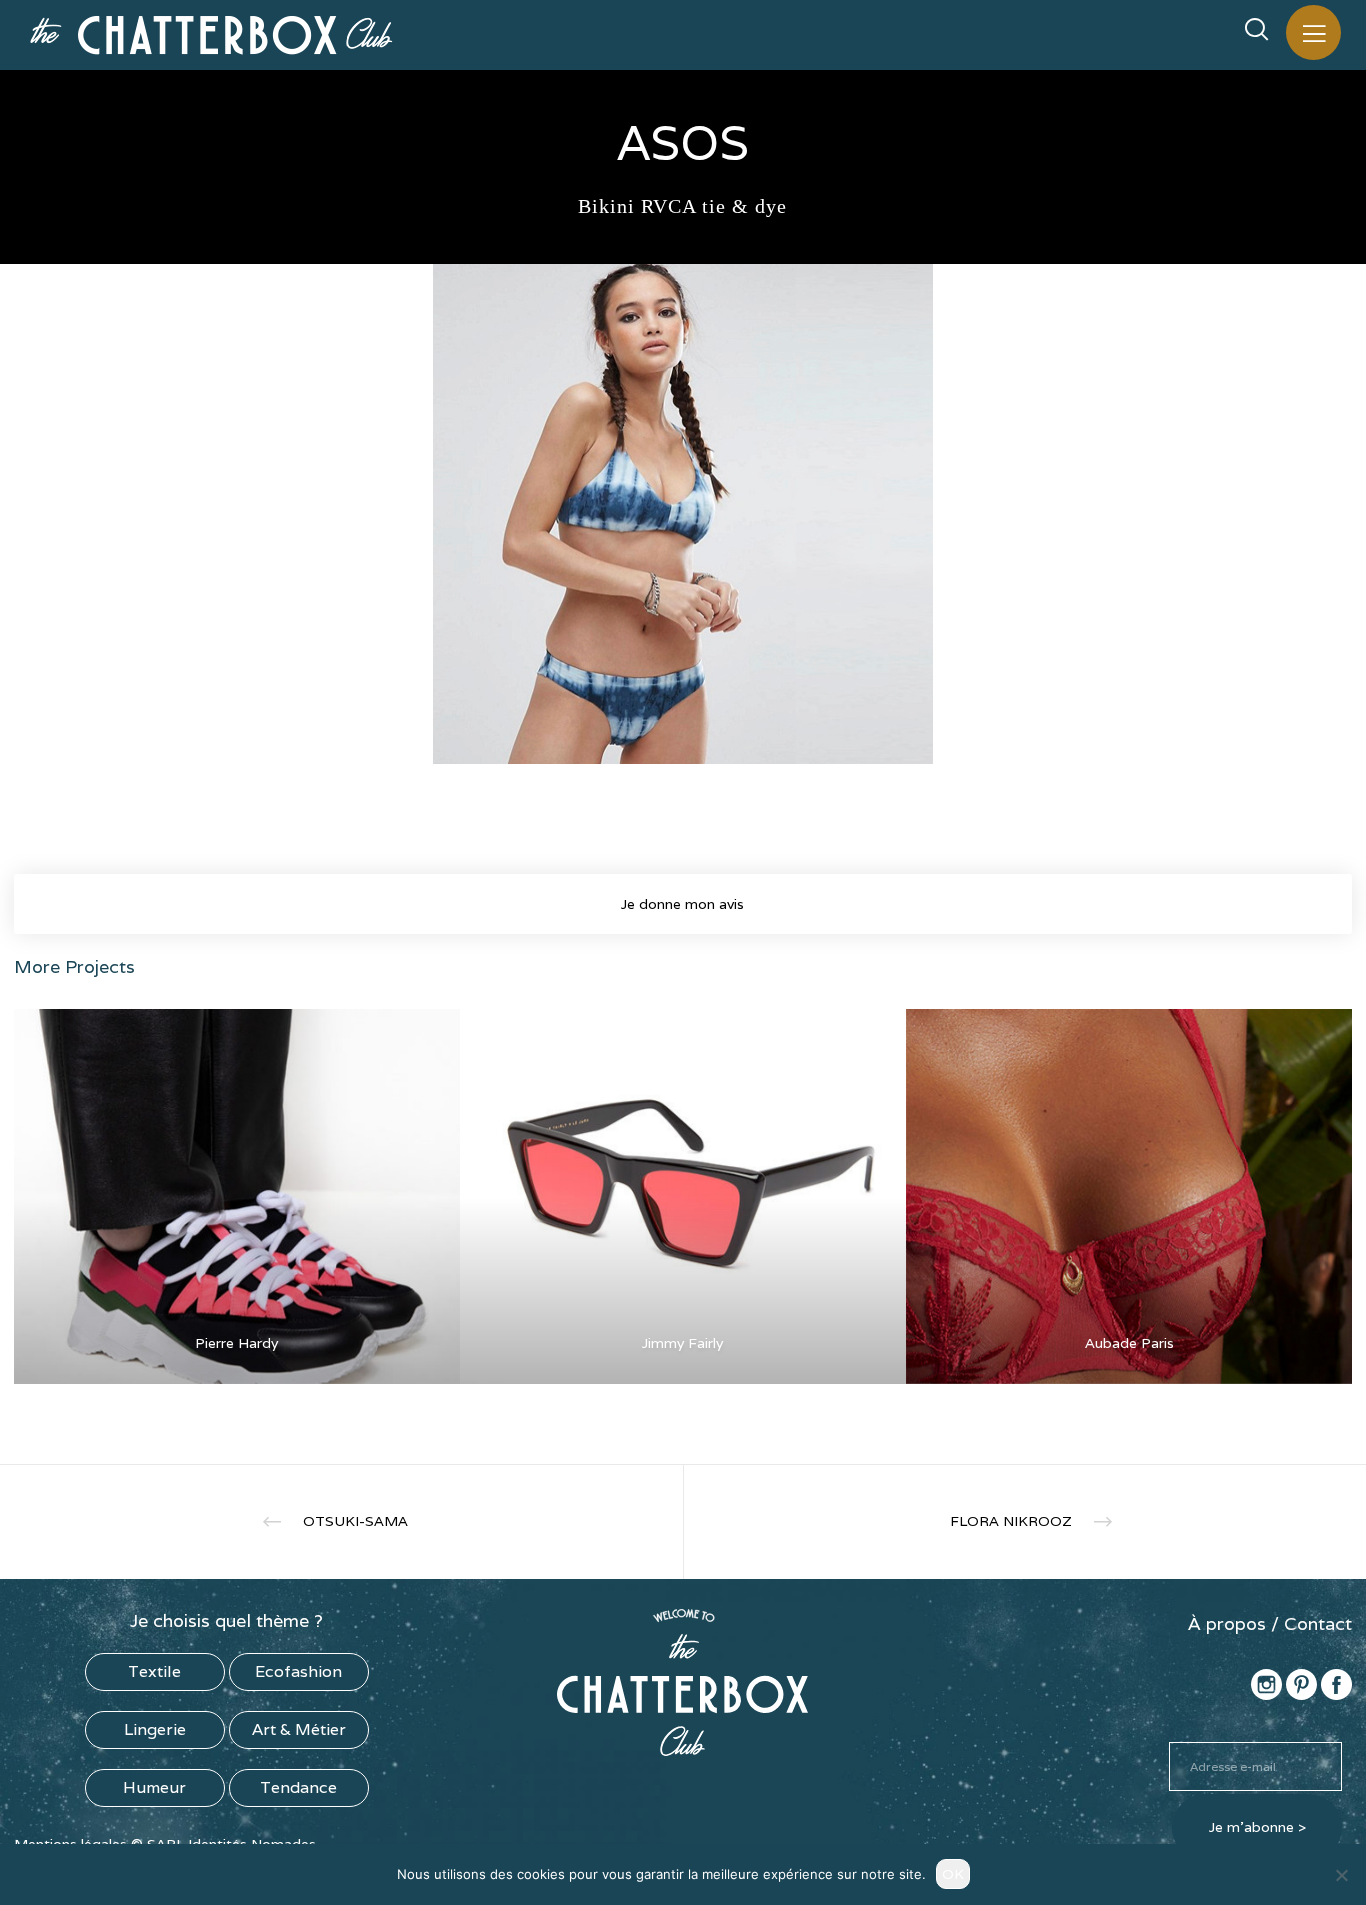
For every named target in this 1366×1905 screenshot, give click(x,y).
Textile (154, 1671)
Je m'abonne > (1257, 1827)
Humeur (154, 1787)
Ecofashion (298, 1671)
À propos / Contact (1270, 1623)
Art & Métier (299, 1729)
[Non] (1341, 1875)
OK (953, 1874)
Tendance (298, 1787)
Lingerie (155, 1729)
